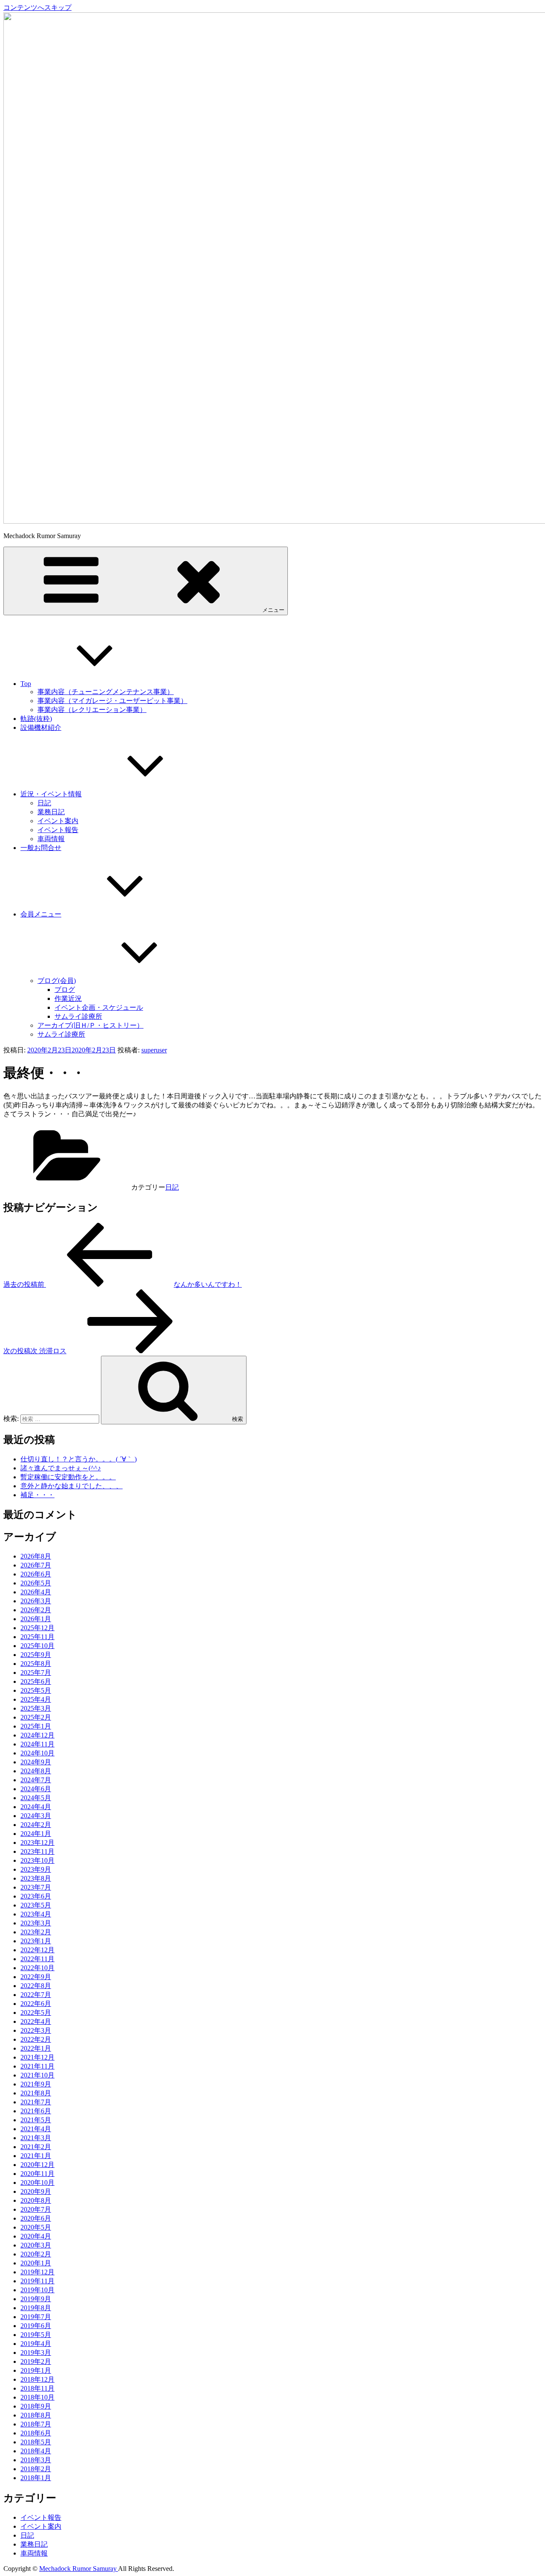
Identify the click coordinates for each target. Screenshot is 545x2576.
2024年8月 (36, 1771)
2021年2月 (36, 2147)
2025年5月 (36, 1690)
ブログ (65, 990)
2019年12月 (37, 2272)
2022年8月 (36, 1986)
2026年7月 (36, 1565)
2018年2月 (36, 2469)
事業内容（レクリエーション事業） (92, 710)
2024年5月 (36, 1798)
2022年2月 (36, 2039)
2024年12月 (37, 1735)
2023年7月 (36, 1887)
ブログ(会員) (57, 981)
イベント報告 (58, 830)
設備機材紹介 (41, 728)
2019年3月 (36, 2353)
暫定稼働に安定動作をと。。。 (68, 1477)
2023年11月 (37, 1851)
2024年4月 (36, 1807)
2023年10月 (37, 1860)
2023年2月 (36, 1932)
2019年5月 (36, 2335)
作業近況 (68, 998)
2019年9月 (36, 2299)
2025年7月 (36, 1673)
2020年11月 (37, 2174)
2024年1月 (36, 1834)
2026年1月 (36, 1619)
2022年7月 (36, 1995)
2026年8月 (36, 1556)
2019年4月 (36, 2344)
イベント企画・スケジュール (99, 1007)
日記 (44, 803)
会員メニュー (41, 914)
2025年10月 (37, 1646)
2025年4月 (36, 1699)
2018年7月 (36, 2424)
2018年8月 (36, 2415)
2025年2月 (36, 1717)
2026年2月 (36, 1610)
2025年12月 (37, 1628)
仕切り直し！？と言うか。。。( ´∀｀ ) (79, 1459)
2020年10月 (37, 2183)
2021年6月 (36, 2111)
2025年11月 (37, 1637)
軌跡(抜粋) (36, 719)
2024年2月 (36, 1825)
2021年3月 (36, 2138)
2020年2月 (36, 2254)
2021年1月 (36, 2156)
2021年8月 (36, 2093)
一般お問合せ (41, 848)
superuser (154, 1050)
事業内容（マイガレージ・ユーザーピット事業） (112, 701)
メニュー (273, 610)
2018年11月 (37, 2388)
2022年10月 (37, 1968)
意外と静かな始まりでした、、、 (72, 1486)
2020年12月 (37, 2165)
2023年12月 (37, 1843)
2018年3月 (36, 2460)
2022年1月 (36, 2048)
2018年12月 (37, 2379)
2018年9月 (36, 2406)
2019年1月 (36, 2370)
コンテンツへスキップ (37, 7)
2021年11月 (37, 2066)
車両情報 (51, 839)
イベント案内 (58, 821)
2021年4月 (36, 2129)
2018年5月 (36, 2442)
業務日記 (51, 812)
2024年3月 (36, 1816)
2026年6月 (36, 1574)
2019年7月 (36, 2317)
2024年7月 (36, 1780)
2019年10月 (37, 2290)
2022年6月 (36, 2004)
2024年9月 (36, 1762)
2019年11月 (37, 2281)
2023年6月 (36, 1896)
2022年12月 (37, 1950)
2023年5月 (36, 1905)
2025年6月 (36, 1681)
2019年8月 (36, 2308)
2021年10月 (37, 2075)
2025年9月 (36, 1655)
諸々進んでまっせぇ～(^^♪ (61, 1468)
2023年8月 (36, 1878)
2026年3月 (36, 1601)
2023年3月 (36, 1923)
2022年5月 (36, 2013)
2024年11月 (37, 1744)
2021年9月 (36, 2084)
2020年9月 (36, 2191)
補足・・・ (37, 1495)
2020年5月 (36, 2227)
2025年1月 (36, 1726)
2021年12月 (37, 2057)
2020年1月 (36, 2263)
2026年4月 (36, 1592)
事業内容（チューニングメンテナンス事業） (106, 692)
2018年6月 (36, 2433)
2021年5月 (36, 2120)
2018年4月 (36, 2451)
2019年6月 (36, 2326)
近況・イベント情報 (51, 794)
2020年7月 (36, 2209)
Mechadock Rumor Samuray (79, 2569)
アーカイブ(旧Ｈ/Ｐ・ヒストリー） (90, 1025)
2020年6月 (36, 2218)
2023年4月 (36, 1914)
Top (26, 684)
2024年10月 (37, 1753)
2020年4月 (36, 2236)
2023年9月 (36, 1869)
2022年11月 (37, 1959)
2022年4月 (36, 2021)
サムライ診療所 (78, 1016)
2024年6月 (36, 1789)
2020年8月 (36, 2200)
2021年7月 (36, 2102)
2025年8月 (36, 1664)
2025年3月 (36, 1708)
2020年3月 (36, 2245)
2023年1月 (36, 1941)
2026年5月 (36, 1583)
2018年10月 (37, 2397)
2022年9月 (36, 1977)
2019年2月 (36, 2361)
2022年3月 (36, 2030)
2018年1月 (36, 2478)
